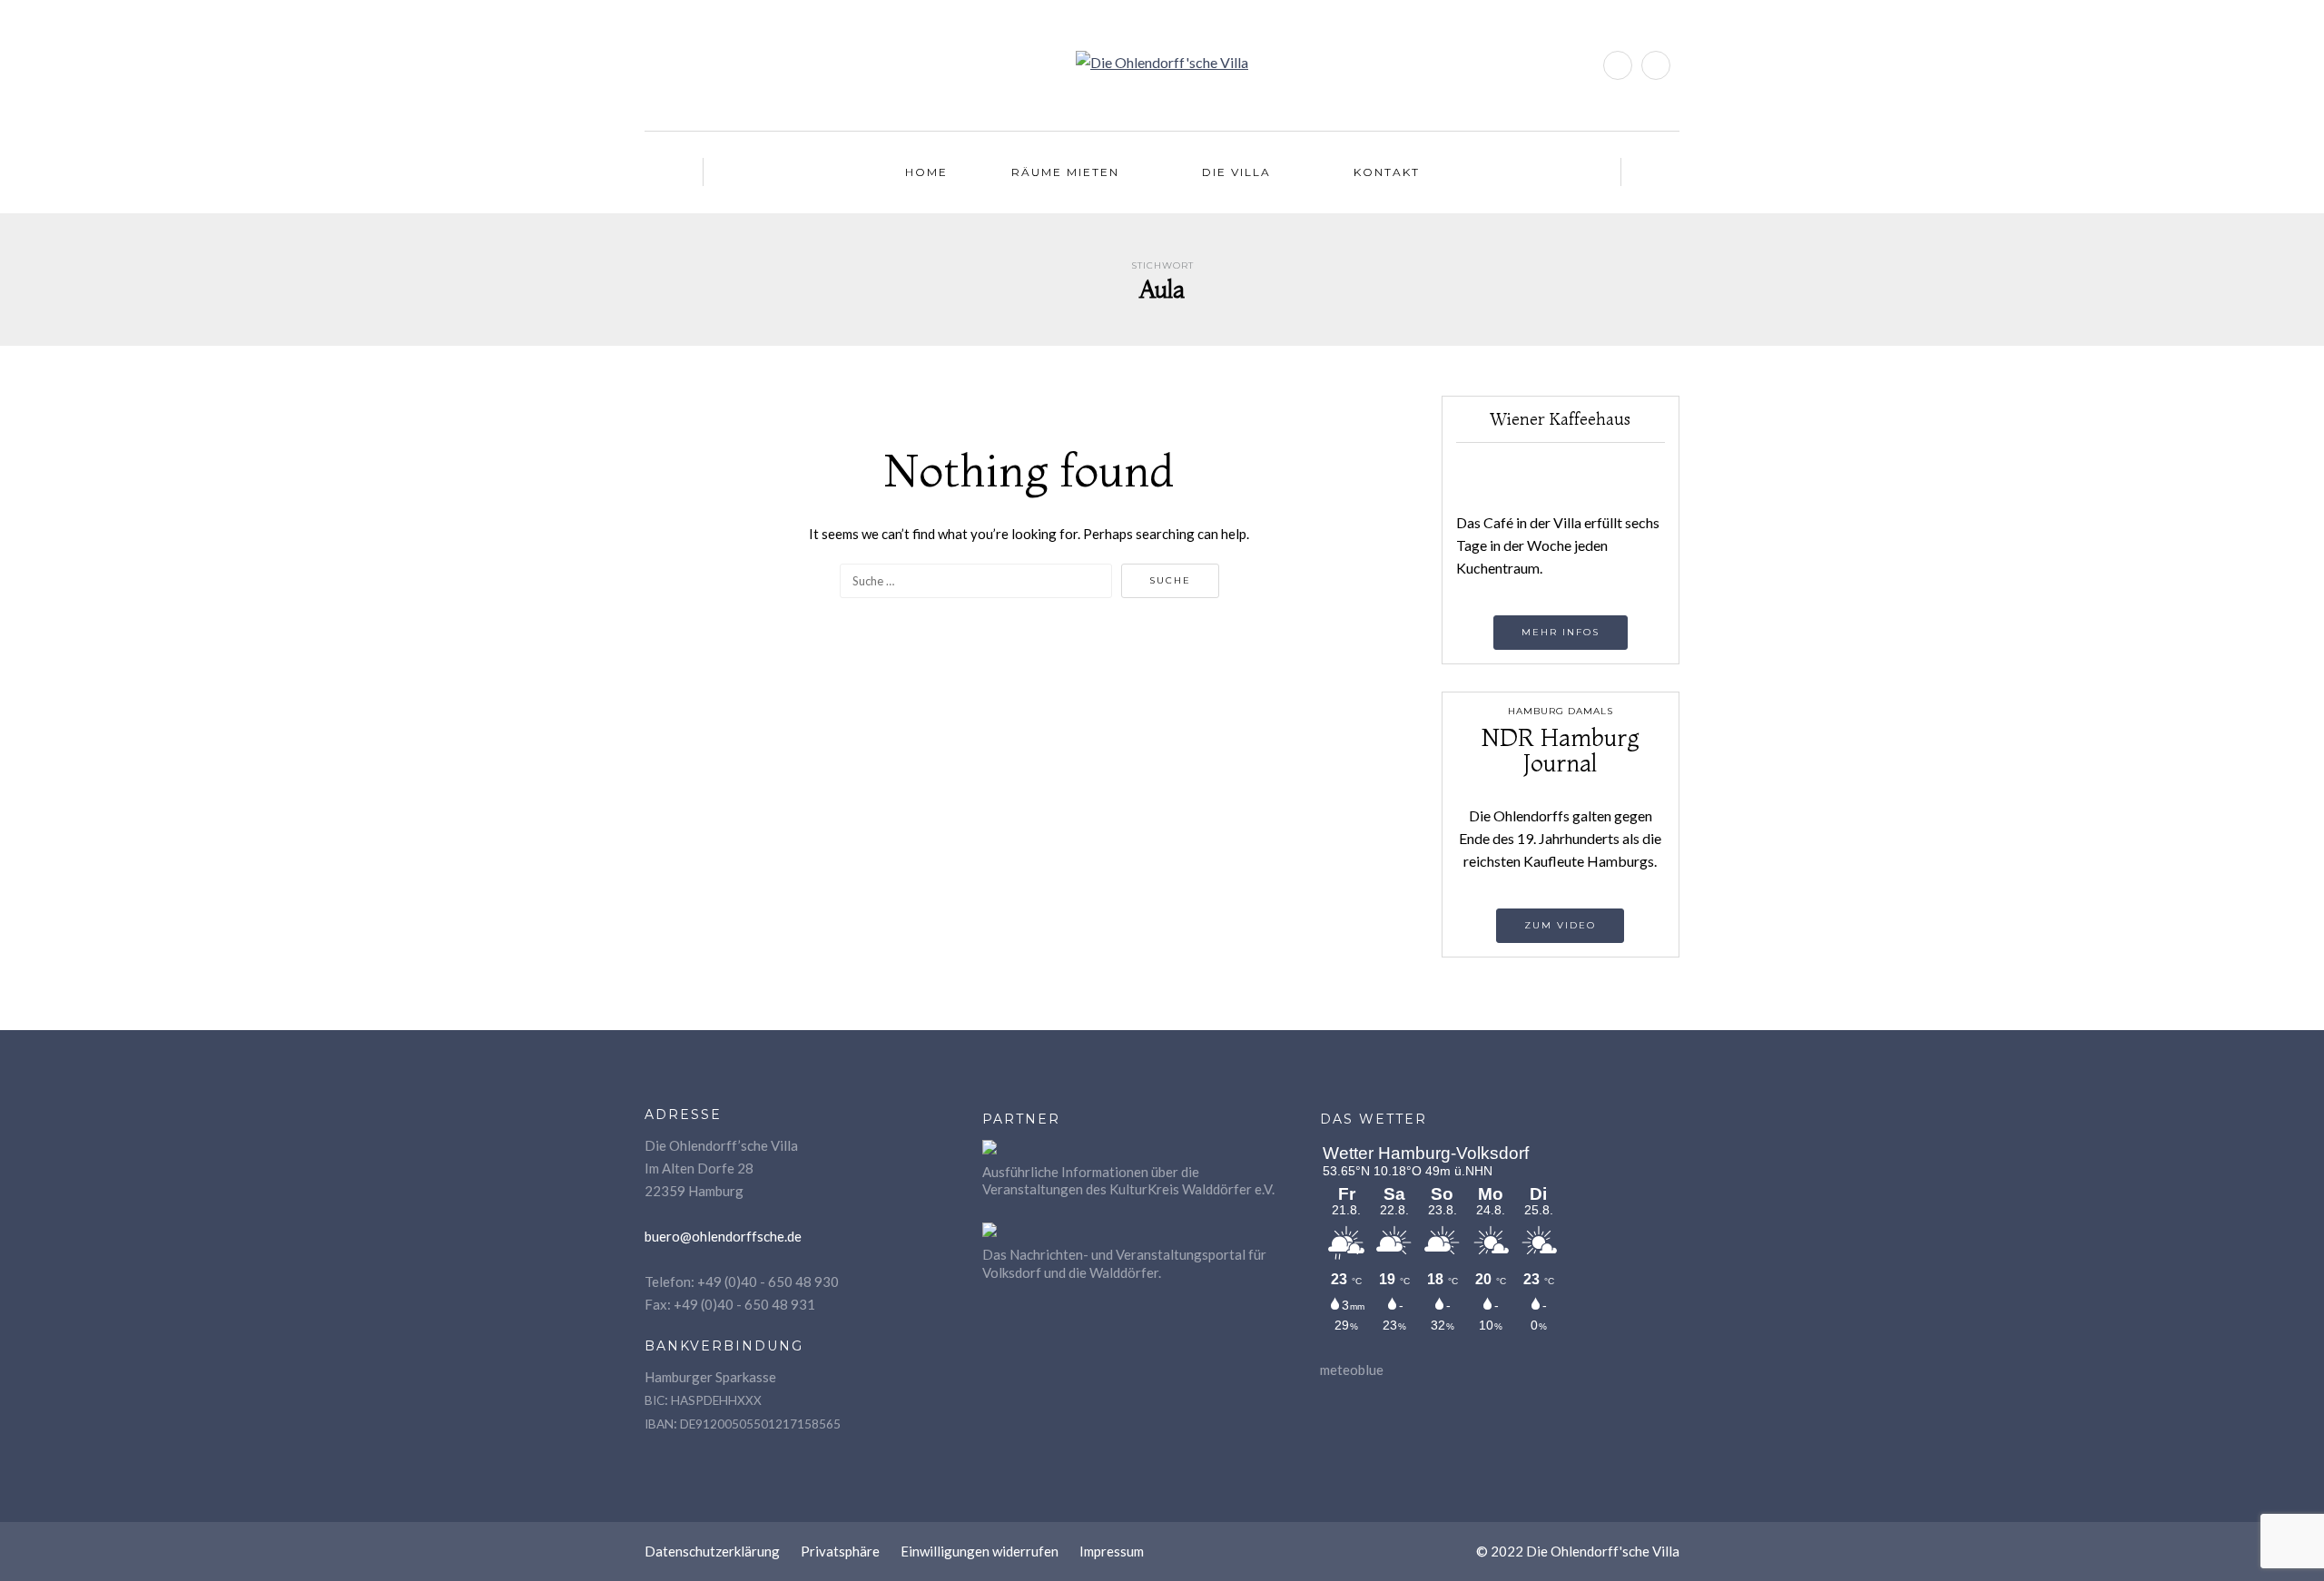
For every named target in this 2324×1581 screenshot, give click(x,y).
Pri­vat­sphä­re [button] (840, 1551)
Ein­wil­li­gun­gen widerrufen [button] (980, 1551)
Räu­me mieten (1065, 172)
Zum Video (1560, 925)
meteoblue (1352, 1370)
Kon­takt (1387, 172)
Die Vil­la (1236, 172)
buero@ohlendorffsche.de (723, 1236)
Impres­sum (1112, 1551)
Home (926, 172)
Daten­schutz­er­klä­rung (712, 1551)
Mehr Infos (1561, 632)
